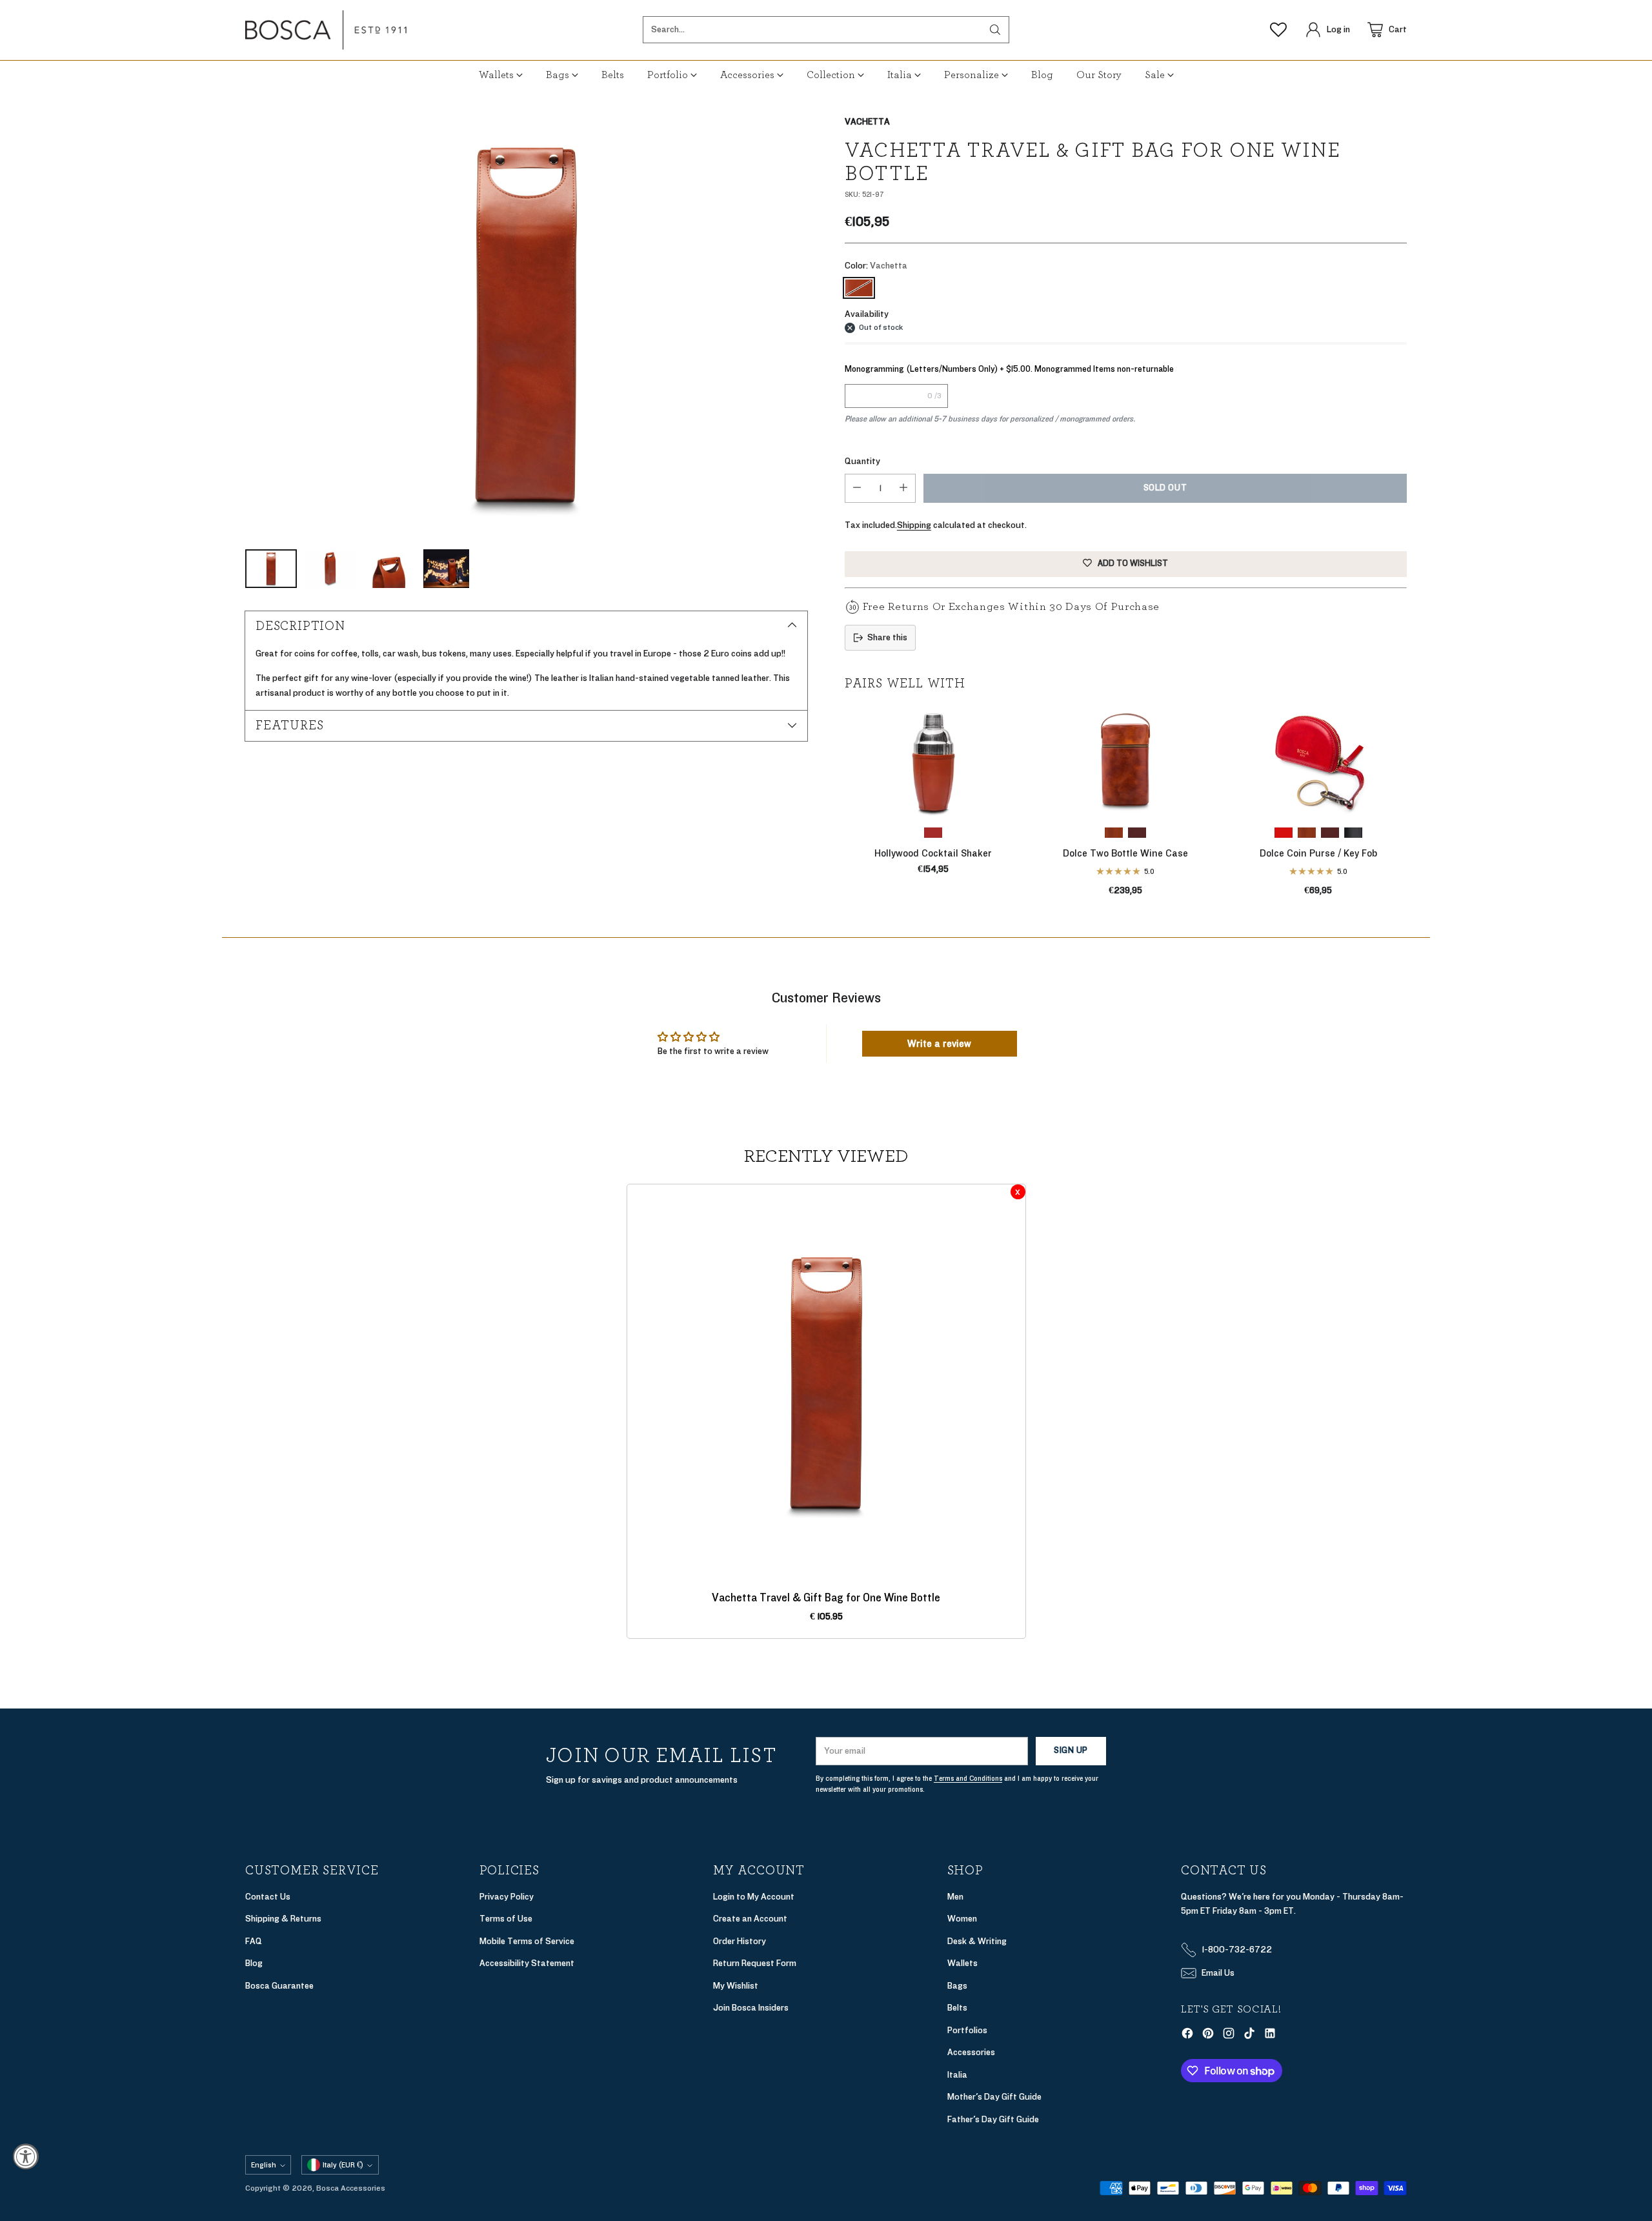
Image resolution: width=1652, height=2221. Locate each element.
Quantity (862, 461)
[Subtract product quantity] (857, 488)
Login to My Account (754, 1897)
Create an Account (750, 1919)
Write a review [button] (939, 1044)
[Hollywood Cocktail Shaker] (933, 761)
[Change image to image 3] (390, 569)
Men (955, 1897)
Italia (957, 2075)
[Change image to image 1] (271, 569)
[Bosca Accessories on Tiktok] (1249, 2036)
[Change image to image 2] (330, 569)
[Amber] (1114, 833)
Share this (887, 637)
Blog (254, 1963)
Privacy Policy (507, 1897)
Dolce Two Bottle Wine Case (1125, 853)
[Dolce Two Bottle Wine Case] (1125, 761)
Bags (957, 1986)
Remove (1018, 1192)
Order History (740, 1941)
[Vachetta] (526, 326)
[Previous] (845, 807)
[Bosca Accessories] (326, 30)
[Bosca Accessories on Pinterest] (1208, 2036)
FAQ (254, 1941)
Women (962, 1919)
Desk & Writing (977, 1941)
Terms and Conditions (968, 1779)
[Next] (1407, 807)
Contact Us (268, 1897)
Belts (957, 2008)
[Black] (1353, 833)
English (264, 2165)
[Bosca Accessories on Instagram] (1229, 2036)
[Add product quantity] (903, 488)
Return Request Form (755, 1963)
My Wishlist (736, 1986)
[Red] (1284, 833)
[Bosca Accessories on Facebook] (1187, 2036)
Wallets (962, 1963)
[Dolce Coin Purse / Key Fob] (1318, 761)
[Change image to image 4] (446, 569)
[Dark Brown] (1137, 833)
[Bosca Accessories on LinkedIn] (1270, 2036)
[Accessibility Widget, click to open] (26, 2156)
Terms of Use (506, 1919)
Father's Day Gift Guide (993, 2119)
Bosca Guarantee (279, 1986)
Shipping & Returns (283, 1919)
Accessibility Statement (527, 1963)
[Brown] (933, 833)
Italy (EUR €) (343, 2165)
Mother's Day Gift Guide (994, 2097)
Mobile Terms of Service (527, 1941)
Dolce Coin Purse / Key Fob (1318, 853)
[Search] (995, 30)
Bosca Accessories (351, 2188)
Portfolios (967, 2030)
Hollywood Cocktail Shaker (933, 853)
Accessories (971, 2052)
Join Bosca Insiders (751, 2008)
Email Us (1218, 1973)
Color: (876, 266)
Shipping (914, 525)
